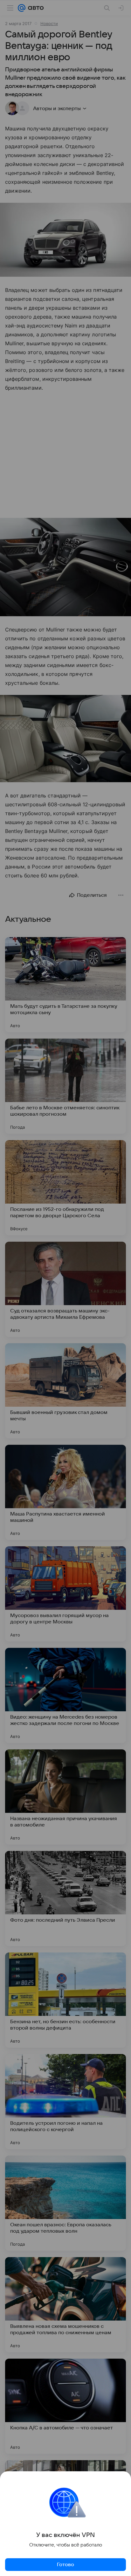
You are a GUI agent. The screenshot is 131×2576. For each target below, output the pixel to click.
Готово (65, 2565)
